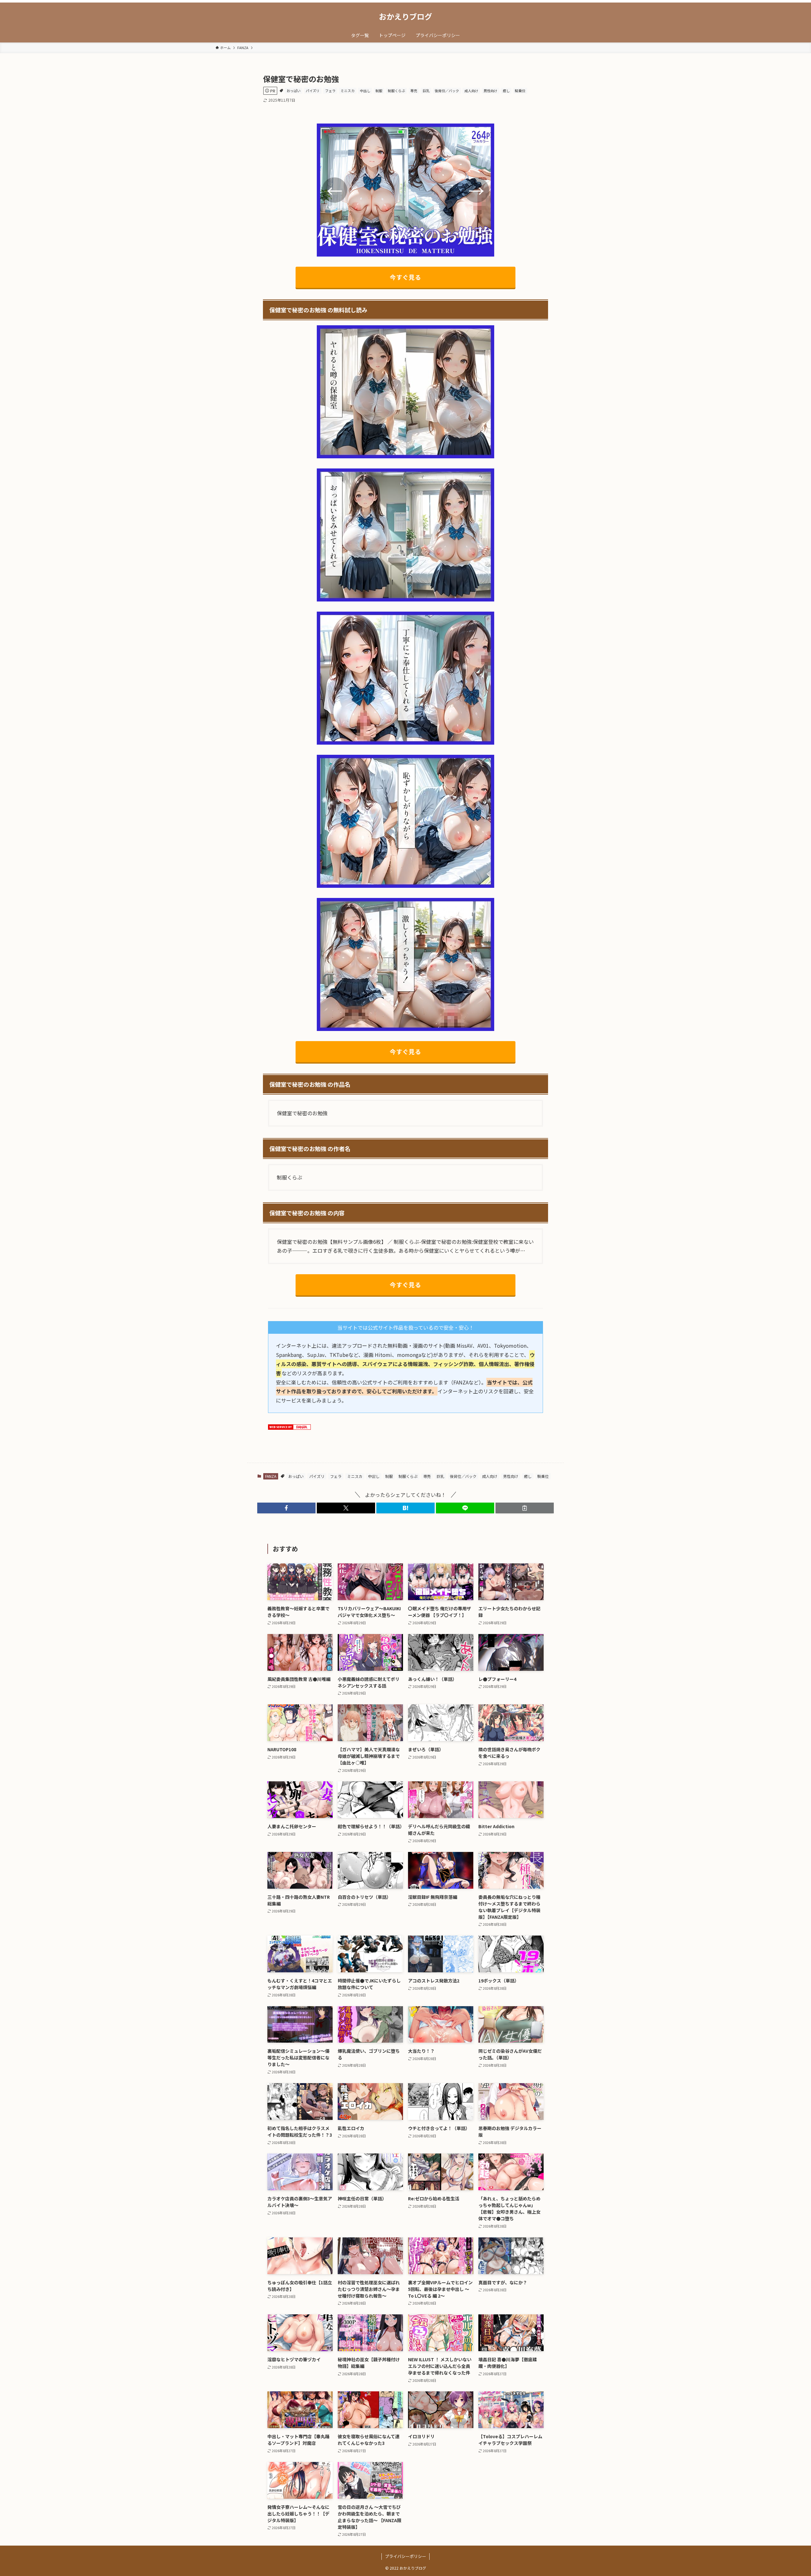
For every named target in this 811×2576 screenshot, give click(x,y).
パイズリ (313, 91)
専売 (414, 91)
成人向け (471, 91)
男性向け (490, 91)
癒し (506, 91)
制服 (379, 91)
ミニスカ (348, 91)
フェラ (330, 91)
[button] (286, 1508)
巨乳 (426, 91)
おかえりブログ (405, 16)
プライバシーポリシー (405, 2556)
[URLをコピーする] (525, 1508)
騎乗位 (520, 91)
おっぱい (294, 91)
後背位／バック (447, 91)
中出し (365, 91)
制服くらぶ (396, 91)
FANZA (271, 1476)
